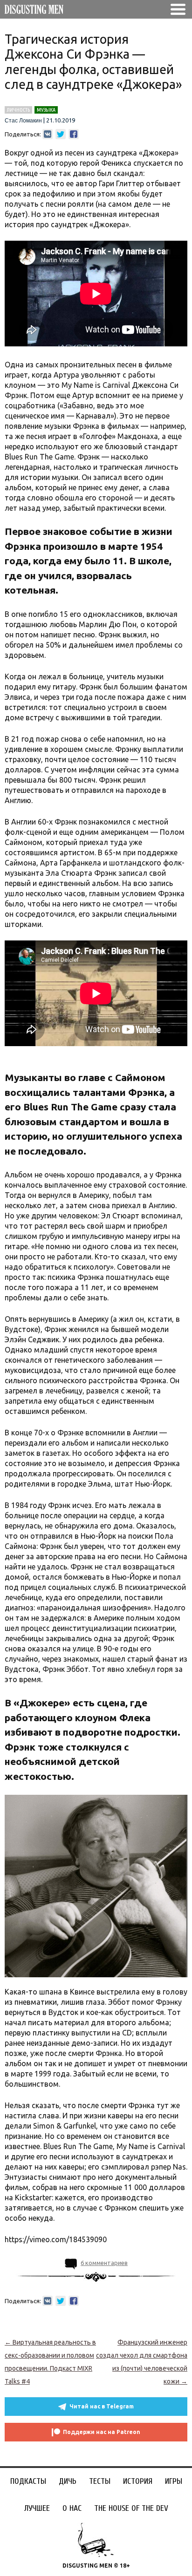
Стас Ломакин (23, 121)
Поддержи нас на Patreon (102, 2432)
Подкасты (28, 2481)
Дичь (68, 2481)
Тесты (100, 2481)
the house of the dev (131, 2508)
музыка (46, 110)
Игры (174, 2481)
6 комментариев (104, 2263)
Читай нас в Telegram (102, 2406)
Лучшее (37, 2508)
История (138, 2481)
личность (18, 110)
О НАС (72, 2508)
